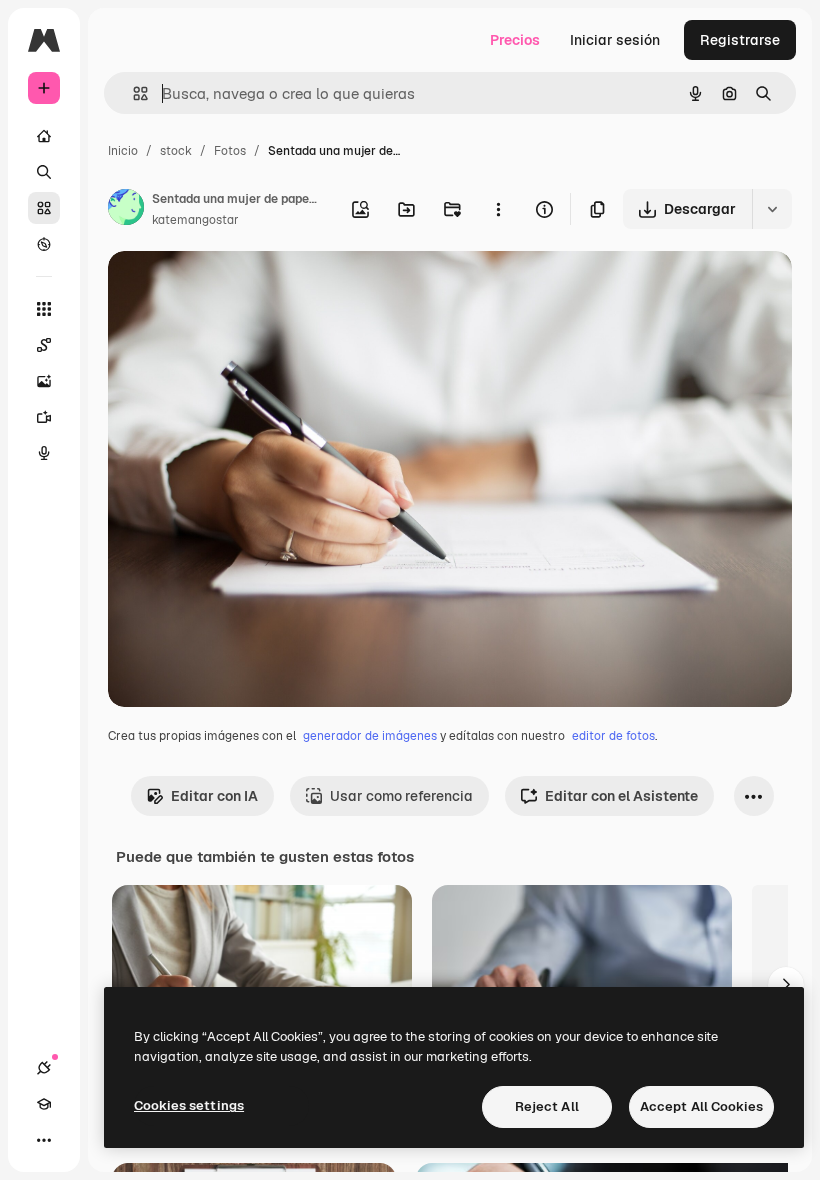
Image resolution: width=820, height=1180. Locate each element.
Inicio (123, 151)
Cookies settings (189, 1105)
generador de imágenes (370, 736)
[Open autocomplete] (132, 93)
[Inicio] (44, 136)
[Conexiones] (44, 1068)
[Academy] (44, 1104)
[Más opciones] (498, 209)
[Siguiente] (786, 985)
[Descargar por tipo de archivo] (772, 209)
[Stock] (44, 208)
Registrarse (740, 40)
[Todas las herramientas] (44, 309)
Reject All (547, 1106)
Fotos (230, 151)
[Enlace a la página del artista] (126, 210)
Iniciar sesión (615, 40)
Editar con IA (214, 796)
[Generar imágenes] (44, 381)
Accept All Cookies (701, 1106)
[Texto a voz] (44, 453)
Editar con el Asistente (621, 796)
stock (176, 151)
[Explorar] (44, 244)
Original (236, 289)
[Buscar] (44, 172)
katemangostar (195, 220)
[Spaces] (44, 345)
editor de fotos (613, 736)
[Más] (44, 1140)
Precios (515, 40)
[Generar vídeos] (44, 417)
